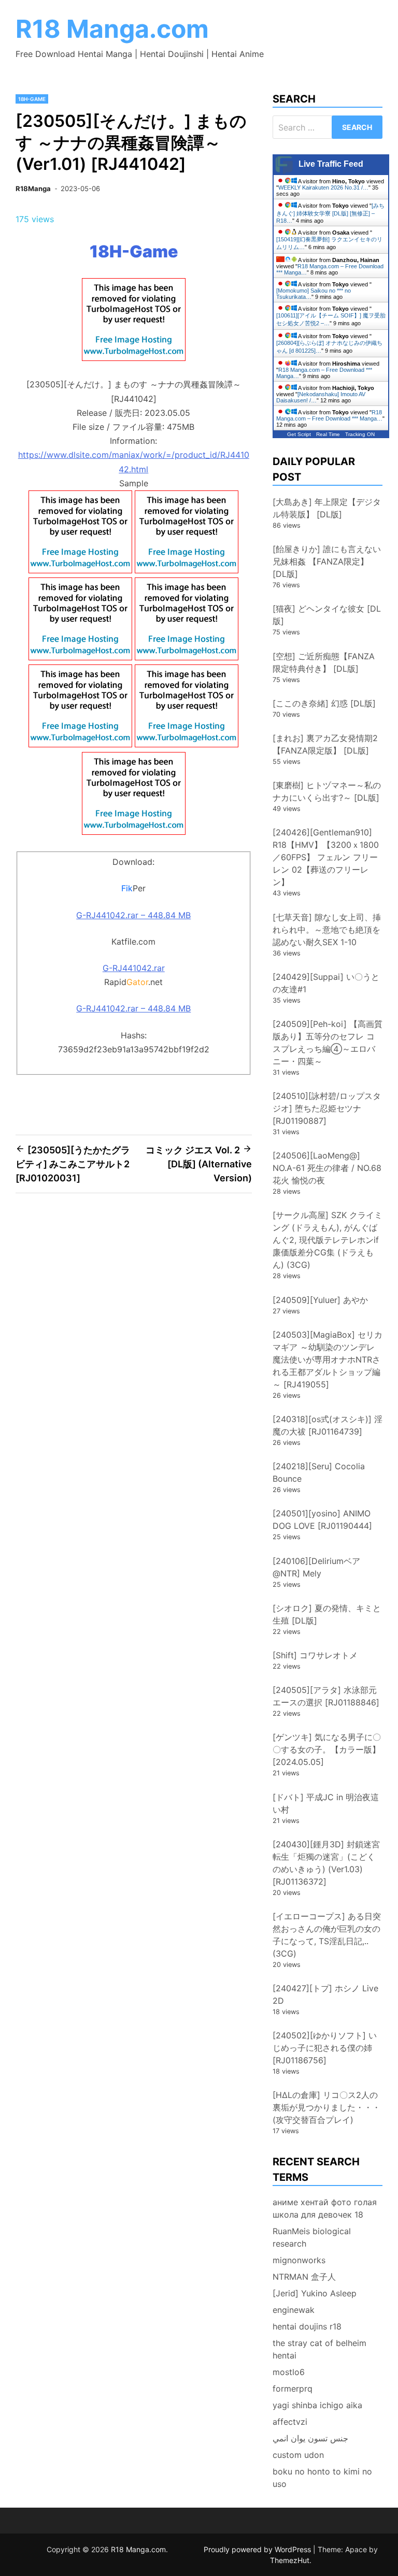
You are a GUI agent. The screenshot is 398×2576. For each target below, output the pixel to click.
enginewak (294, 2310)
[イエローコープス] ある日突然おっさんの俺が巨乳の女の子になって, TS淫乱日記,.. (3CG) (327, 1935)
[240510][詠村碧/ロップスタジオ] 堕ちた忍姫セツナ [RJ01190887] (327, 1108)
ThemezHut (290, 2560)
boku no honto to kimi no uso (322, 2478)
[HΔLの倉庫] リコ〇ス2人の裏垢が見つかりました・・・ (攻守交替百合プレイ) (331, 2107)
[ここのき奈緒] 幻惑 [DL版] (324, 703)
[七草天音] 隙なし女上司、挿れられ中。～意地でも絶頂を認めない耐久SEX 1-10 (327, 930)
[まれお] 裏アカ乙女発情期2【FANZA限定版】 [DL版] (325, 744)
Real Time (328, 434)
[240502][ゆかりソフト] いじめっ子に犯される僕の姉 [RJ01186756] (325, 2048)
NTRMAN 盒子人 (304, 2277)
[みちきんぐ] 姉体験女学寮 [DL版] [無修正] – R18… (330, 213)
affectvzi (290, 2422)
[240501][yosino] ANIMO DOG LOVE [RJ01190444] (322, 1519)
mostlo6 (289, 2372)
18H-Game (32, 99)
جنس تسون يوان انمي (310, 2438)
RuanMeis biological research (312, 2237)
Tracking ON (360, 434)
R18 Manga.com (112, 29)
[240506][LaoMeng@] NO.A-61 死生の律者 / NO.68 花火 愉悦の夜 (327, 1168)
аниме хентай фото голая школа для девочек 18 (325, 2208)
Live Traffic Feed (331, 164)
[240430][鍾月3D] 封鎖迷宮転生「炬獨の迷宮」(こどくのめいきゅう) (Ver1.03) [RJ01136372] (326, 1863)
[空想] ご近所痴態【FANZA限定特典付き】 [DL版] (324, 662)
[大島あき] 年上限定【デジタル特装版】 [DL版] (327, 508)
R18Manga (33, 189)
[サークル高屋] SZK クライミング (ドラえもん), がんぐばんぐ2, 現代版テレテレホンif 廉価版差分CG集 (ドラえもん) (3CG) (328, 1240)
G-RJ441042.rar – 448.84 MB (133, 915)
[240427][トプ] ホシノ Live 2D (325, 1994)
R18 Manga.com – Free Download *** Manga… (329, 415)
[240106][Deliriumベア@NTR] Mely (316, 1567)
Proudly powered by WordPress (258, 2549)
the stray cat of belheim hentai (319, 2349)
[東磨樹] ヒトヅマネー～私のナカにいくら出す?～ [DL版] (327, 791)
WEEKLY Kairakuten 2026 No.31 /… (323, 187)
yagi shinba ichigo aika (317, 2405)
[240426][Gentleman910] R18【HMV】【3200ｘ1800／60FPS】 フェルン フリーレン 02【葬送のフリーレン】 (326, 857)
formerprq (293, 2389)
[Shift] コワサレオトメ (315, 1655)
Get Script (299, 434)
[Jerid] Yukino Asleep (315, 2293)
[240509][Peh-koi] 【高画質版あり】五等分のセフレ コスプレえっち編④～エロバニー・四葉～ (328, 1043)
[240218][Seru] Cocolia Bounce (319, 1472)
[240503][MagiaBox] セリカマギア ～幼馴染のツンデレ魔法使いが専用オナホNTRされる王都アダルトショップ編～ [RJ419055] (328, 1359)
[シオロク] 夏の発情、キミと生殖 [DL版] (327, 1614)
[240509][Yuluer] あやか (320, 1300)
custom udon (298, 2455)
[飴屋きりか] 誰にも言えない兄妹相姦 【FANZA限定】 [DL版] (327, 561)
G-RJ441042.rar (134, 968)
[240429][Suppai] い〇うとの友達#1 (326, 983)
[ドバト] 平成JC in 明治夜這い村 (326, 1803)
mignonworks (299, 2260)
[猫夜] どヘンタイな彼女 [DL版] (327, 615)
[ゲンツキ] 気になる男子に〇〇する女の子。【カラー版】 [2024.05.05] (327, 1749)
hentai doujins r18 (307, 2326)
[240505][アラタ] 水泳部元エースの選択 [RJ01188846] (326, 1696)
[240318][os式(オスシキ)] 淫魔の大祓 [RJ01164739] (328, 1425)
